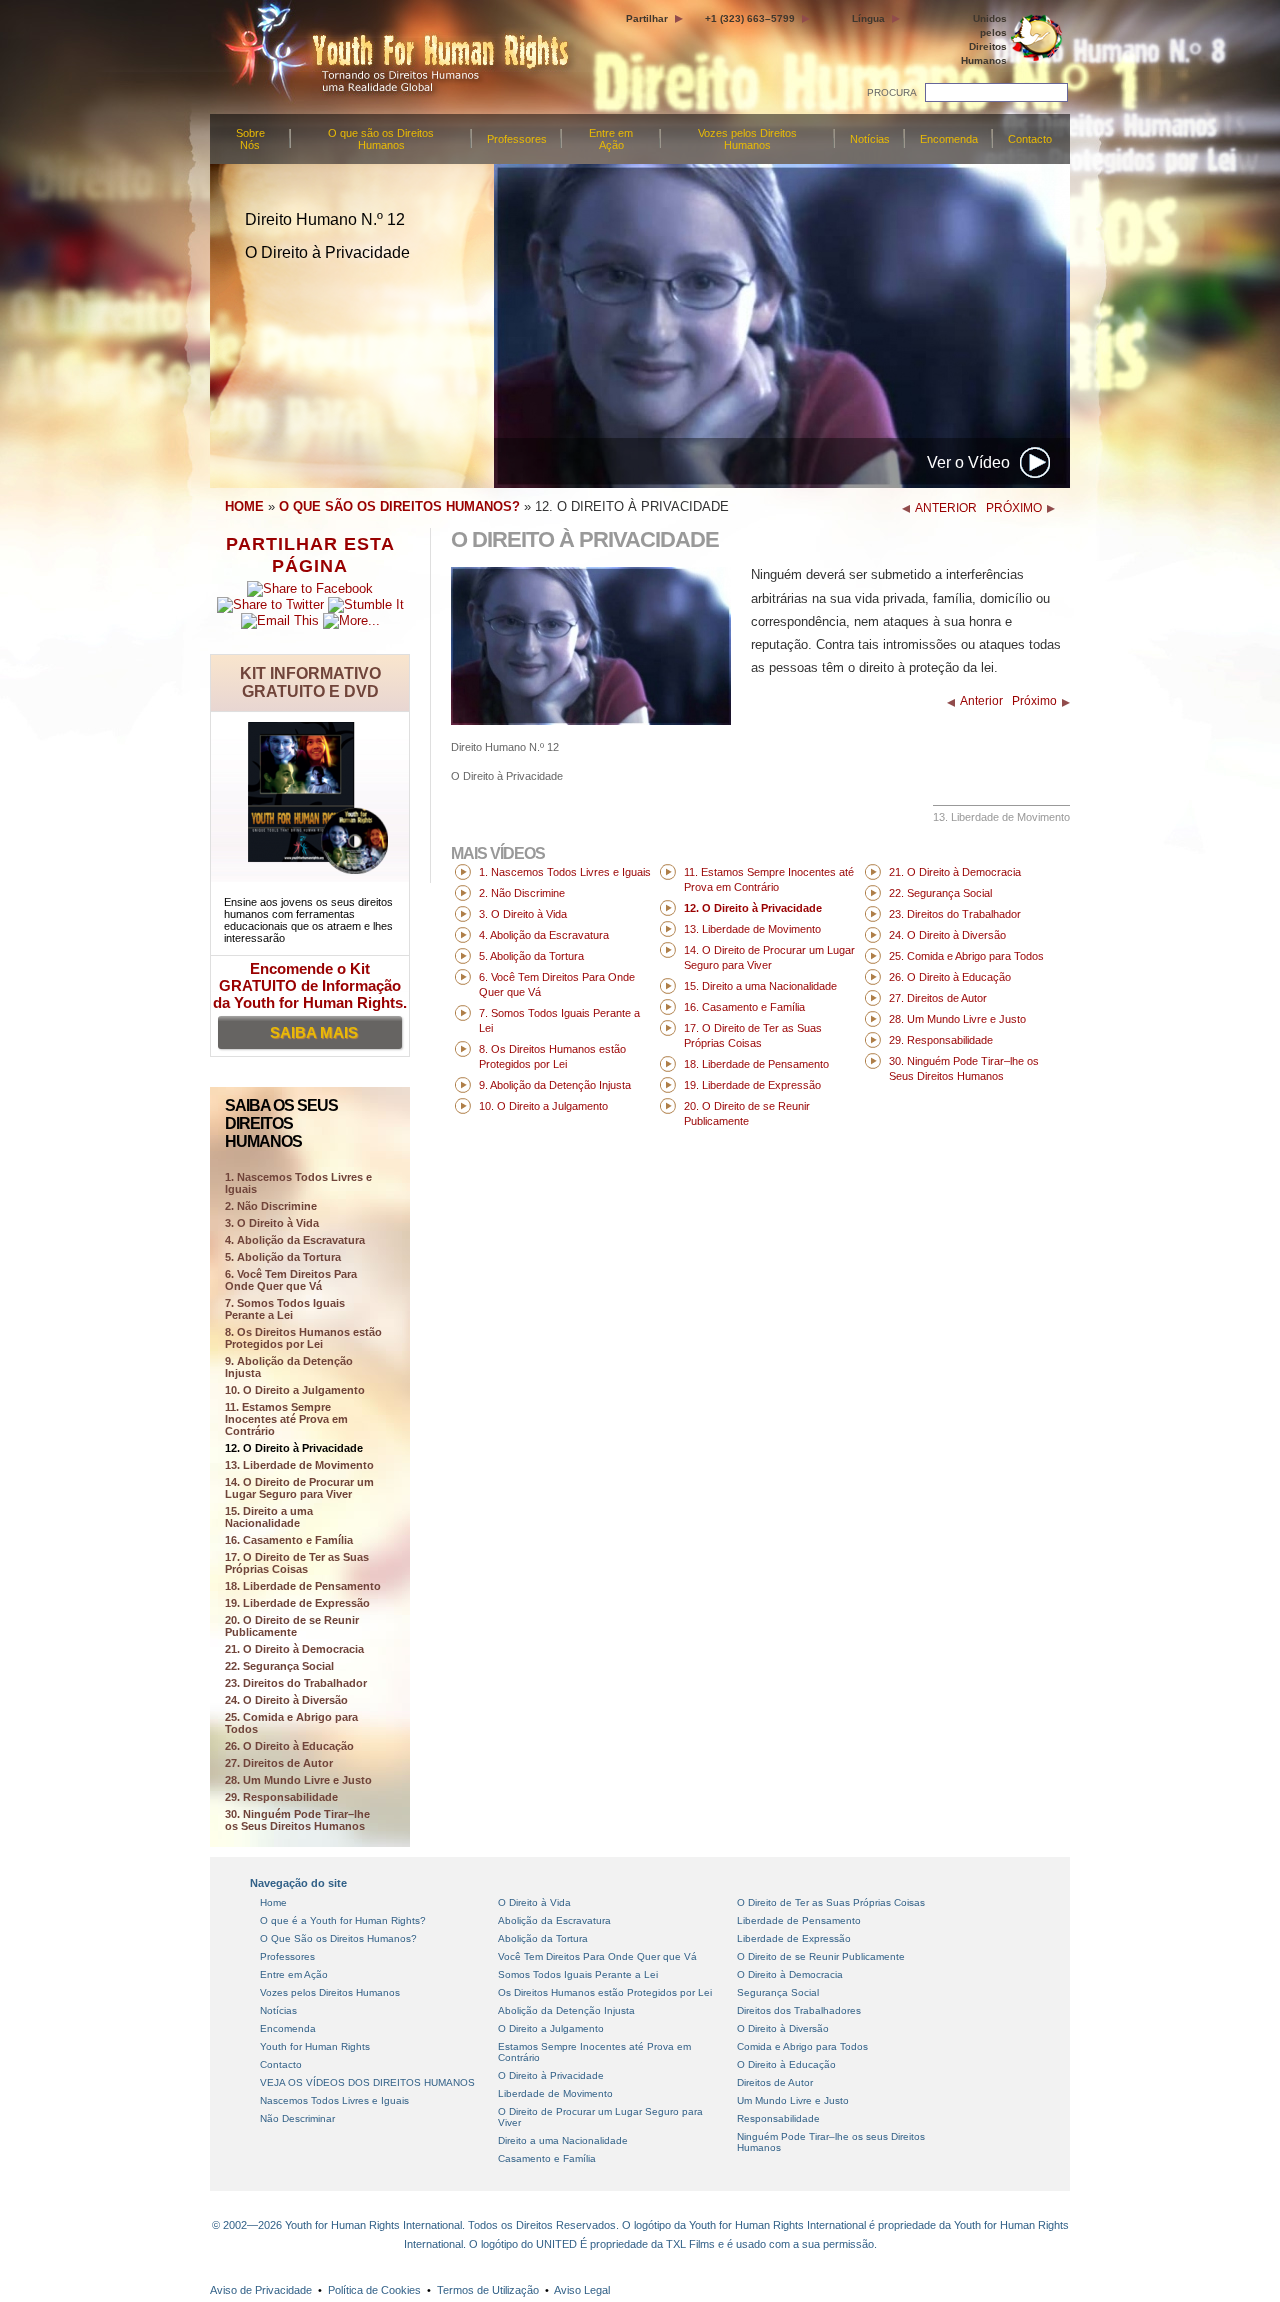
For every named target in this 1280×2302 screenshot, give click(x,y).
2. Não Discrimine (271, 1206)
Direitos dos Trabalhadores (799, 2010)
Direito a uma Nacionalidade (563, 2140)
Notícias (870, 139)
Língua (868, 18)
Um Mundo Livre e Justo (793, 2100)
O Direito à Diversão (783, 2028)
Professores (517, 139)
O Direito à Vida (534, 1902)
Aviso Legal (582, 2290)
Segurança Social (778, 1992)
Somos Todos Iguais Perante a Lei (578, 1974)
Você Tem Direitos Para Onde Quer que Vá (597, 1956)
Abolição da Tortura (543, 1938)
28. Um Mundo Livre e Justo (298, 1780)
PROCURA (892, 92)
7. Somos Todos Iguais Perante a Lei (285, 1309)
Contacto (1030, 139)
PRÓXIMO (1014, 508)
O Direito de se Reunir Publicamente (821, 1956)
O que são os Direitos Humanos (381, 139)
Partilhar (647, 18)
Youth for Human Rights (315, 2046)
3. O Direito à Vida (272, 1223)
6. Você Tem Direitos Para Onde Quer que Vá (291, 1280)
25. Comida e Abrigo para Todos (291, 1723)
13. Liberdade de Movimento (299, 1465)
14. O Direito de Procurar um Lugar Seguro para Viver (299, 1488)
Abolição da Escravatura (554, 1920)
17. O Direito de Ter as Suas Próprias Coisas (297, 1563)
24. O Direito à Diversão (286, 1700)
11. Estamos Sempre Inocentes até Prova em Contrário (286, 1419)
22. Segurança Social (279, 1666)
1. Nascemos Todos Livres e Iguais (565, 872)
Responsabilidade (778, 2118)
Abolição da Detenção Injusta (566, 2010)
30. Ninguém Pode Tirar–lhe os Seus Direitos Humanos (297, 1820)
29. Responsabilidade (281, 1797)
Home (273, 1902)
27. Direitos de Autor (279, 1763)
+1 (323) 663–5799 (750, 18)
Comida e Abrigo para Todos (802, 2046)
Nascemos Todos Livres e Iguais (334, 2100)
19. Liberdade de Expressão (297, 1603)
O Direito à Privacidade (551, 2075)
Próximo (1034, 701)
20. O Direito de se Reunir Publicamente (292, 1626)
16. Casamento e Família (289, 1540)
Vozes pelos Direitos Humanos (747, 139)
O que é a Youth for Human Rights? (343, 1920)
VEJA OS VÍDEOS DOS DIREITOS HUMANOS (367, 2082)
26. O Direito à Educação (289, 1746)
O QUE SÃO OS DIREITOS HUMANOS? (399, 506)
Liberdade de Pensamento (799, 1920)
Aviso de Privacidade (261, 2290)
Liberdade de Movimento (555, 2093)
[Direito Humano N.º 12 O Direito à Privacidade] (591, 720)
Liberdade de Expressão (794, 1938)
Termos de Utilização (488, 2290)
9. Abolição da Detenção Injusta (289, 1367)
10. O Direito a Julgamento (295, 1390)
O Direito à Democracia (790, 1974)
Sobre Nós (250, 139)
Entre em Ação (611, 139)
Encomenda (949, 139)
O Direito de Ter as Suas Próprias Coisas (831, 1902)
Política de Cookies (374, 2290)
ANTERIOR (946, 508)
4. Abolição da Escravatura (295, 1240)
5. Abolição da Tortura (283, 1257)
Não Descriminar (297, 2118)
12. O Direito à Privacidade (294, 1448)
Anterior (981, 701)
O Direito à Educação (786, 2064)
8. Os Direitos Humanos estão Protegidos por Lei (303, 1338)
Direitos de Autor (775, 2082)
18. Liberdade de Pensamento (303, 1586)
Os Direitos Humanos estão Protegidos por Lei (605, 1992)
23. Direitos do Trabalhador (296, 1683)
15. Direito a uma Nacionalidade (269, 1517)
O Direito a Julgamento (551, 2028)
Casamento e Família (547, 2158)
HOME (244, 506)
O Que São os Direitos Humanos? (338, 1938)
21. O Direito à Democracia (294, 1649)
